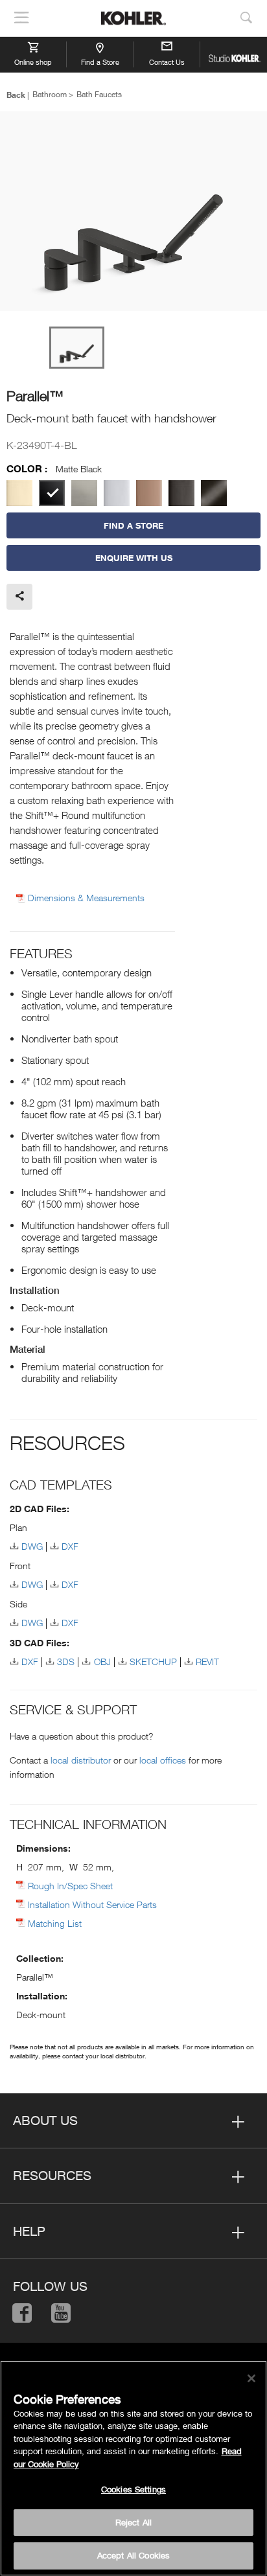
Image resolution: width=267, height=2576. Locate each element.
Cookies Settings (133, 2489)
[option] (133, 212)
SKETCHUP (153, 1662)
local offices (163, 1760)
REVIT (207, 1662)
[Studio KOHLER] (234, 54)
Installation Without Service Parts (92, 1904)
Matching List (55, 1923)
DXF (70, 1546)
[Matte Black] (52, 493)
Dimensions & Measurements (86, 898)
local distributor (81, 1760)
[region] (133, 2468)
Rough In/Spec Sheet (70, 1886)
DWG (32, 1546)
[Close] (251, 2378)
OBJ (102, 1662)
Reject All (133, 2522)
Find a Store (100, 62)
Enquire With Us (134, 558)
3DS (66, 1662)
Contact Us (167, 62)
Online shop (33, 62)
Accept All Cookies (133, 2555)
